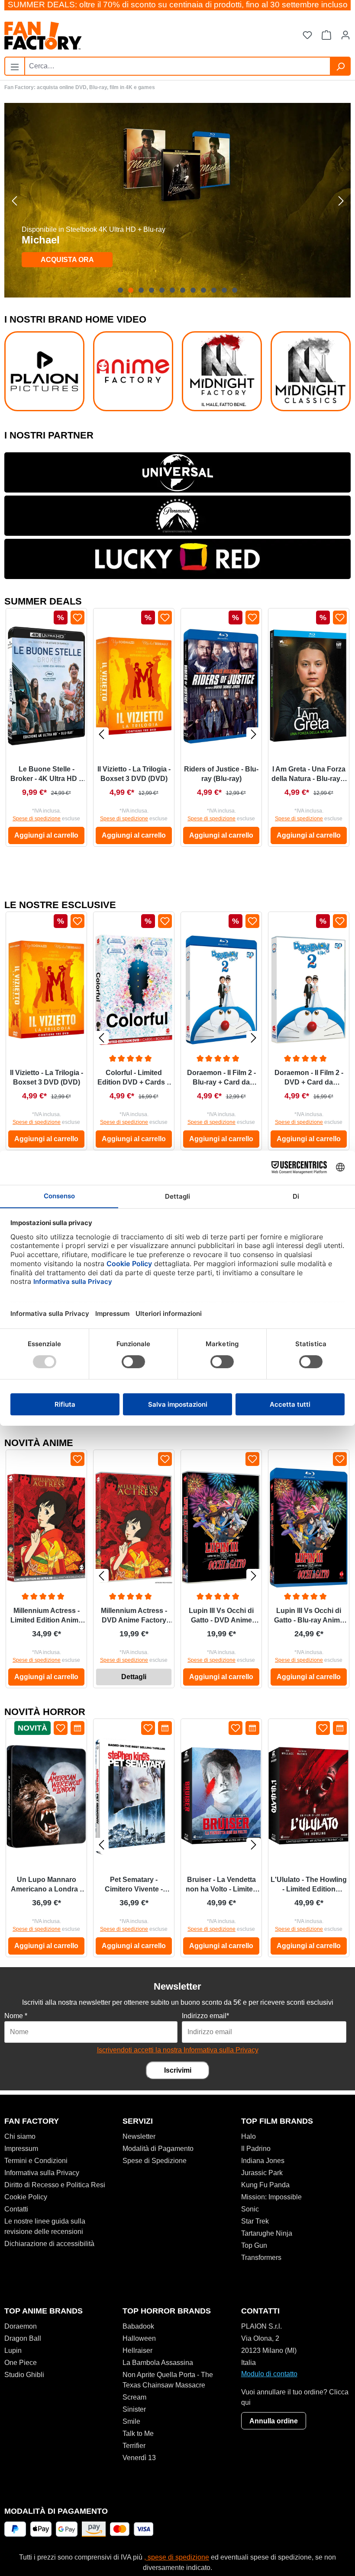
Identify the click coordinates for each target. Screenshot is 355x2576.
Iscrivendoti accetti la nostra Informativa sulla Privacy (178, 2050)
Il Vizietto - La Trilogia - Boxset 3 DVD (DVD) (134, 774)
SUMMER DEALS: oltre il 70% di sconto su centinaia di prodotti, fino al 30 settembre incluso (178, 5)
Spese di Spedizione (155, 2161)
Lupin (13, 2350)
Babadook (138, 2326)
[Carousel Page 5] (162, 290)
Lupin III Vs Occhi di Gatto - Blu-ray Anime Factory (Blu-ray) (309, 1616)
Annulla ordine (274, 2421)
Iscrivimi (178, 2070)
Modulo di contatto (269, 2374)
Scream (134, 2397)
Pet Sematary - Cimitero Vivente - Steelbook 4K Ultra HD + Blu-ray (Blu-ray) (134, 1885)
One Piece (21, 2363)
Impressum (21, 2149)
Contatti (16, 2209)
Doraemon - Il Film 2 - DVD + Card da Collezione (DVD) (309, 1078)
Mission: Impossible (271, 2197)
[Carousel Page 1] (120, 290)
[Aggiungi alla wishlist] (77, 618)
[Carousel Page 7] (183, 290)
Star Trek (255, 2221)
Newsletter (139, 2136)
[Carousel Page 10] (214, 290)
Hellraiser (137, 2350)
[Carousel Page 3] (141, 290)
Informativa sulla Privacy (42, 2173)
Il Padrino (256, 2149)
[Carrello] (326, 36)
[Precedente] (14, 200)
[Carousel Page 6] (172, 290)
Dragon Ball (23, 2338)
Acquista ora (67, 260)
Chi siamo (20, 2136)
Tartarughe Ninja (267, 2233)
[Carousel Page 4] (152, 290)
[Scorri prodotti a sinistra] (101, 734)
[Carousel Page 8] (193, 290)
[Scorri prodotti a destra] (254, 734)
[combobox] (177, 66)
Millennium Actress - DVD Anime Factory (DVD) (134, 1616)
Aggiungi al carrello (46, 835)
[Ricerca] (340, 66)
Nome (16, 2016)
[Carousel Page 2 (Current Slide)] (131, 290)
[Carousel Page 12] (235, 290)
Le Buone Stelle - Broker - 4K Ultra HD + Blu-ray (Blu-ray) (47, 774)
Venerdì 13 (139, 2458)
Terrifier (134, 2446)
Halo (248, 2136)
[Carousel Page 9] (203, 290)
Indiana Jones (263, 2161)
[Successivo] (341, 200)
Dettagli (134, 1677)
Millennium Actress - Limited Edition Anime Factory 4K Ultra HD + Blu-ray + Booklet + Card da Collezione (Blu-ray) (46, 1616)
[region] (177, 200)
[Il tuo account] (345, 36)
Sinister (134, 2409)
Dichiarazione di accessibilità (49, 2244)
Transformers (261, 2258)
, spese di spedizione (177, 2557)
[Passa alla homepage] (91, 36)
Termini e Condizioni (36, 2161)
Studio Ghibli (24, 2375)
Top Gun (254, 2245)
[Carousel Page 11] (224, 290)
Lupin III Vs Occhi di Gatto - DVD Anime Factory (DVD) (221, 1616)
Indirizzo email (205, 2016)
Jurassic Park (262, 2173)
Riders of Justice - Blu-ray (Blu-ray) (221, 774)
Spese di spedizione (37, 819)
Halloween (139, 2338)
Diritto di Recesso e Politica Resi (55, 2185)
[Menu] (15, 65)
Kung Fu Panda (265, 2185)
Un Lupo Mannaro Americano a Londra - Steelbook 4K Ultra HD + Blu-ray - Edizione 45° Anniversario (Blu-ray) (47, 1885)
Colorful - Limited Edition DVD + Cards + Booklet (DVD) (134, 1078)
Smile (131, 2421)
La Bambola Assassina (158, 2363)
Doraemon (21, 2326)
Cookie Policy (26, 2197)
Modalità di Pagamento (158, 2149)
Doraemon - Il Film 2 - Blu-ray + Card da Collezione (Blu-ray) (221, 1078)
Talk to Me (138, 2434)
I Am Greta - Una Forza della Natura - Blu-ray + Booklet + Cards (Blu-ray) (309, 774)
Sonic (250, 2209)
